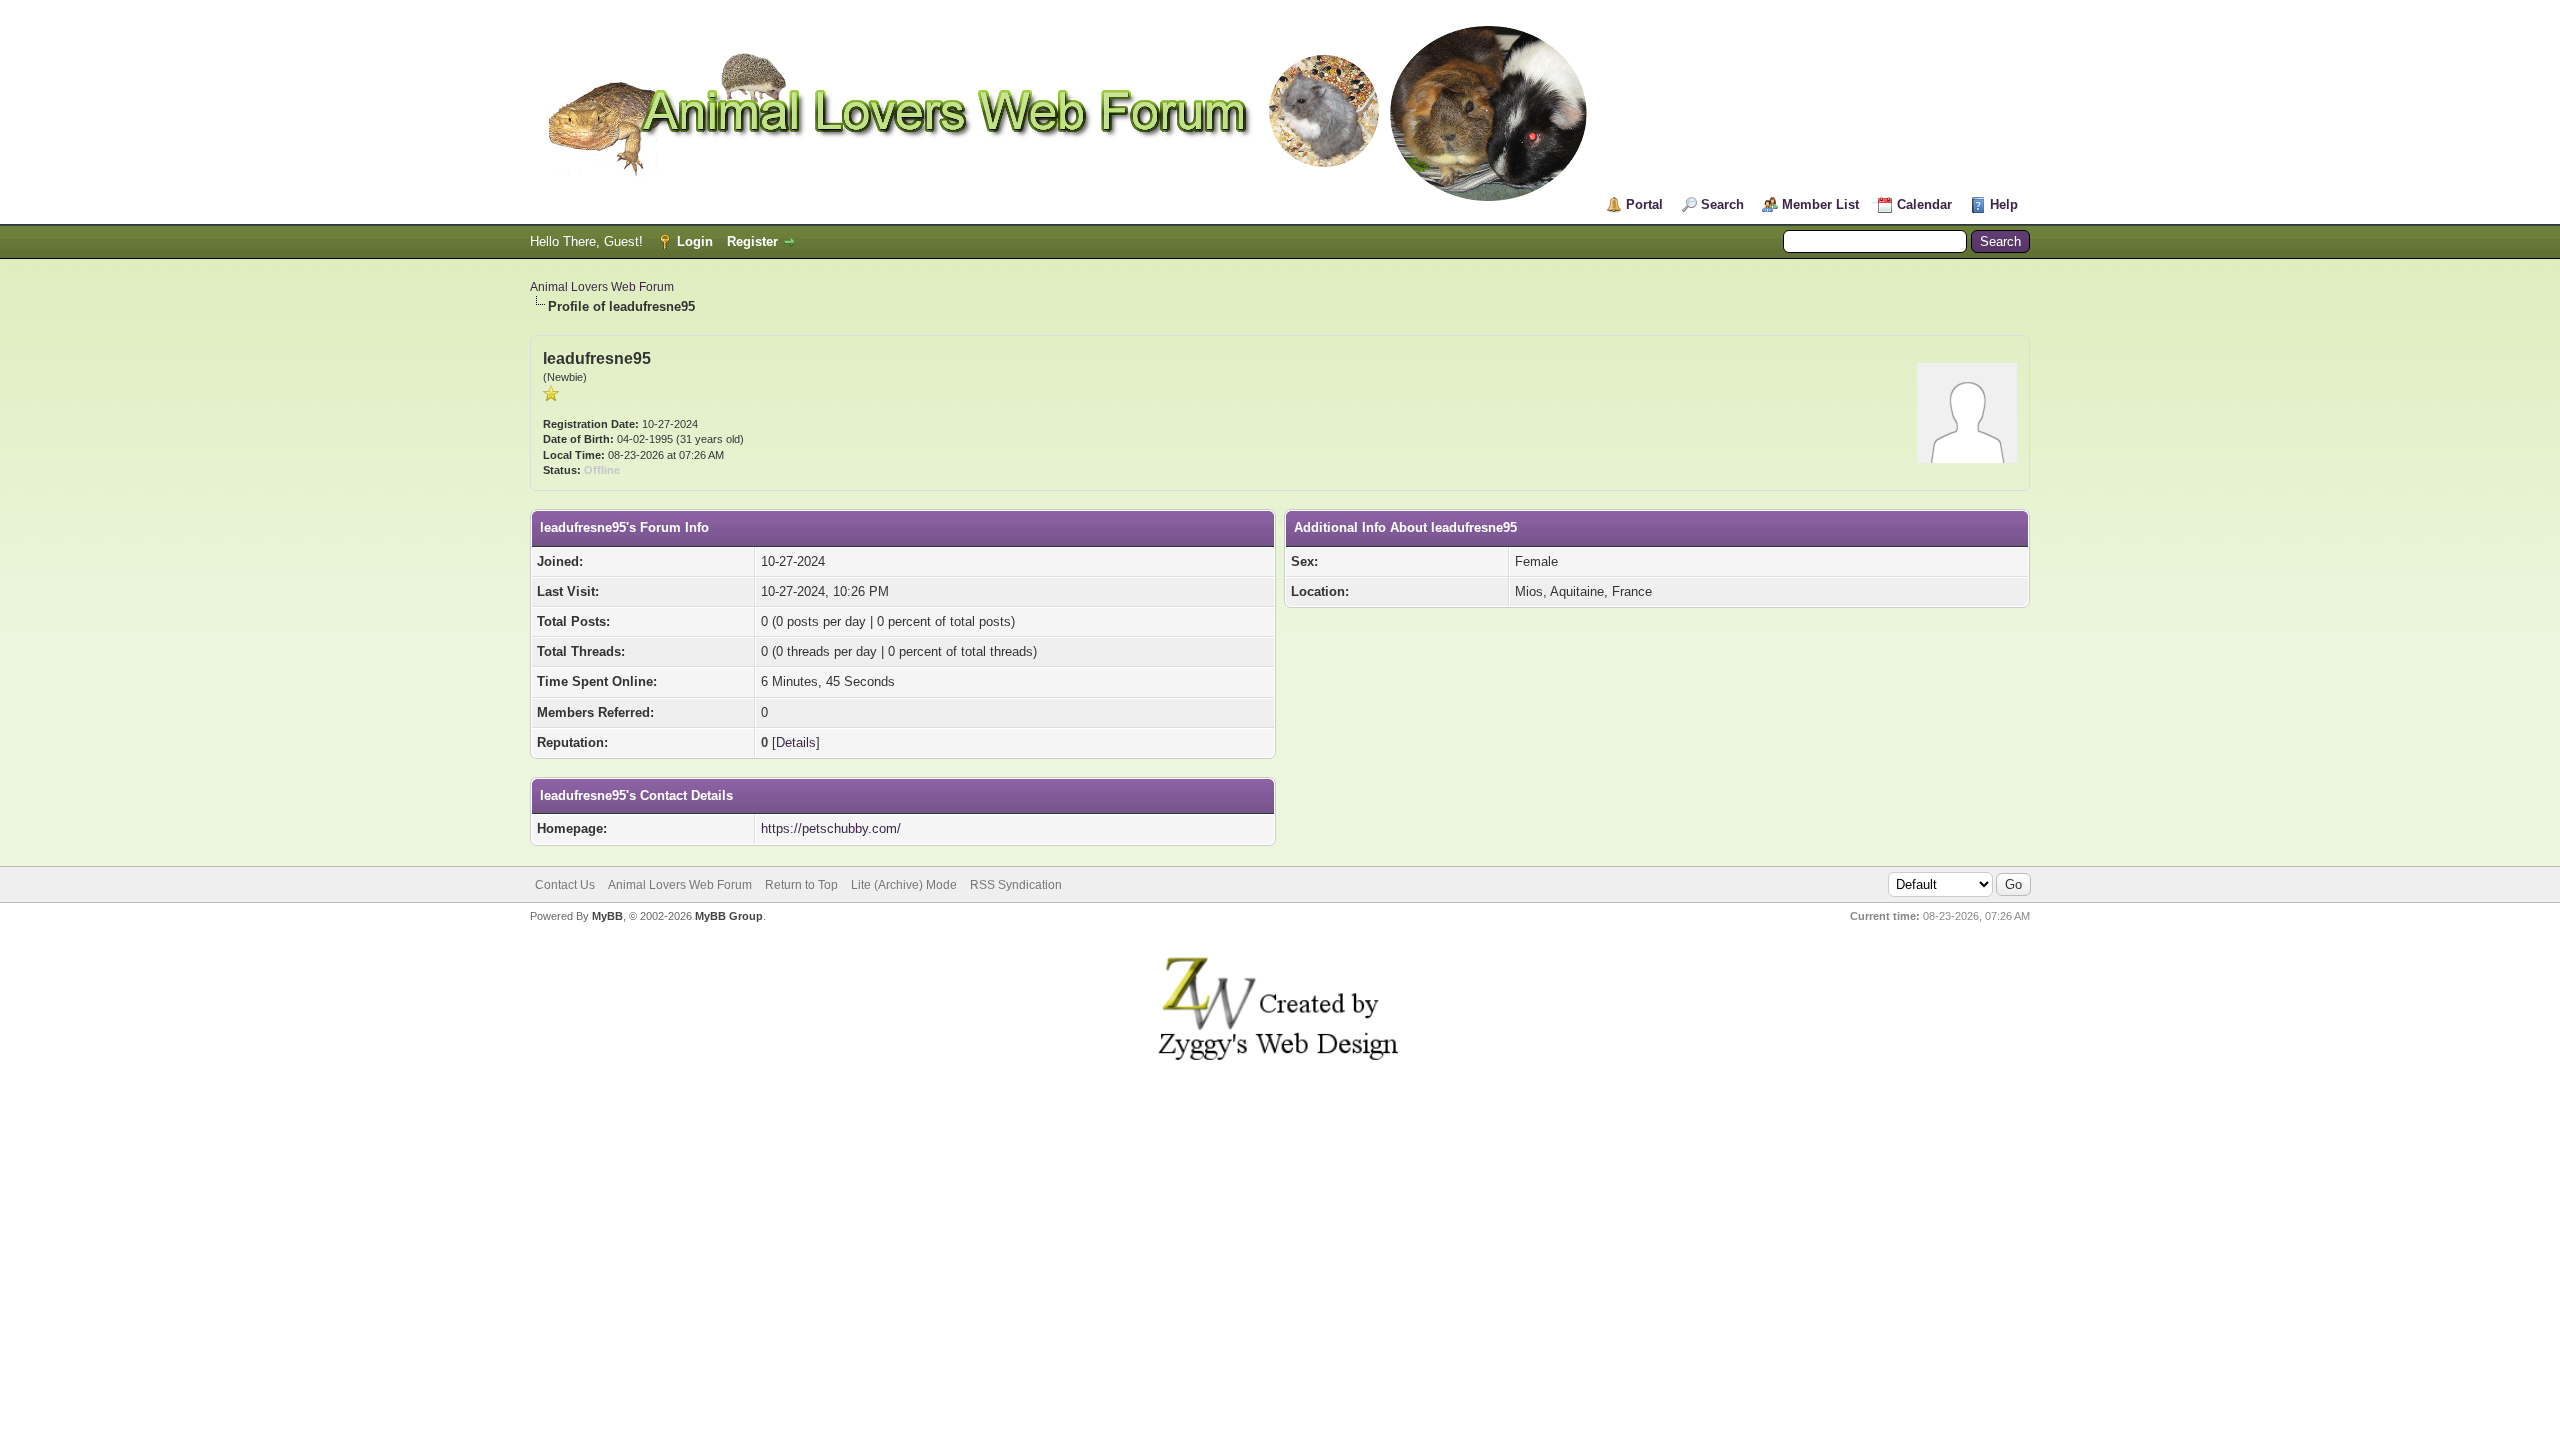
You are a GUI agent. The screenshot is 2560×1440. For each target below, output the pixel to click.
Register (752, 241)
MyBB (607, 916)
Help (2004, 204)
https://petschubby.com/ (831, 828)
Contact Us (565, 885)
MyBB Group (729, 916)
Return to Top (801, 885)
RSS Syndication (1016, 885)
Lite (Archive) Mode (904, 885)
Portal (1644, 204)
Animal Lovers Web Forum (602, 287)
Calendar (1924, 204)
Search (1722, 204)
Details (796, 742)
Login (695, 241)
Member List (1820, 204)
